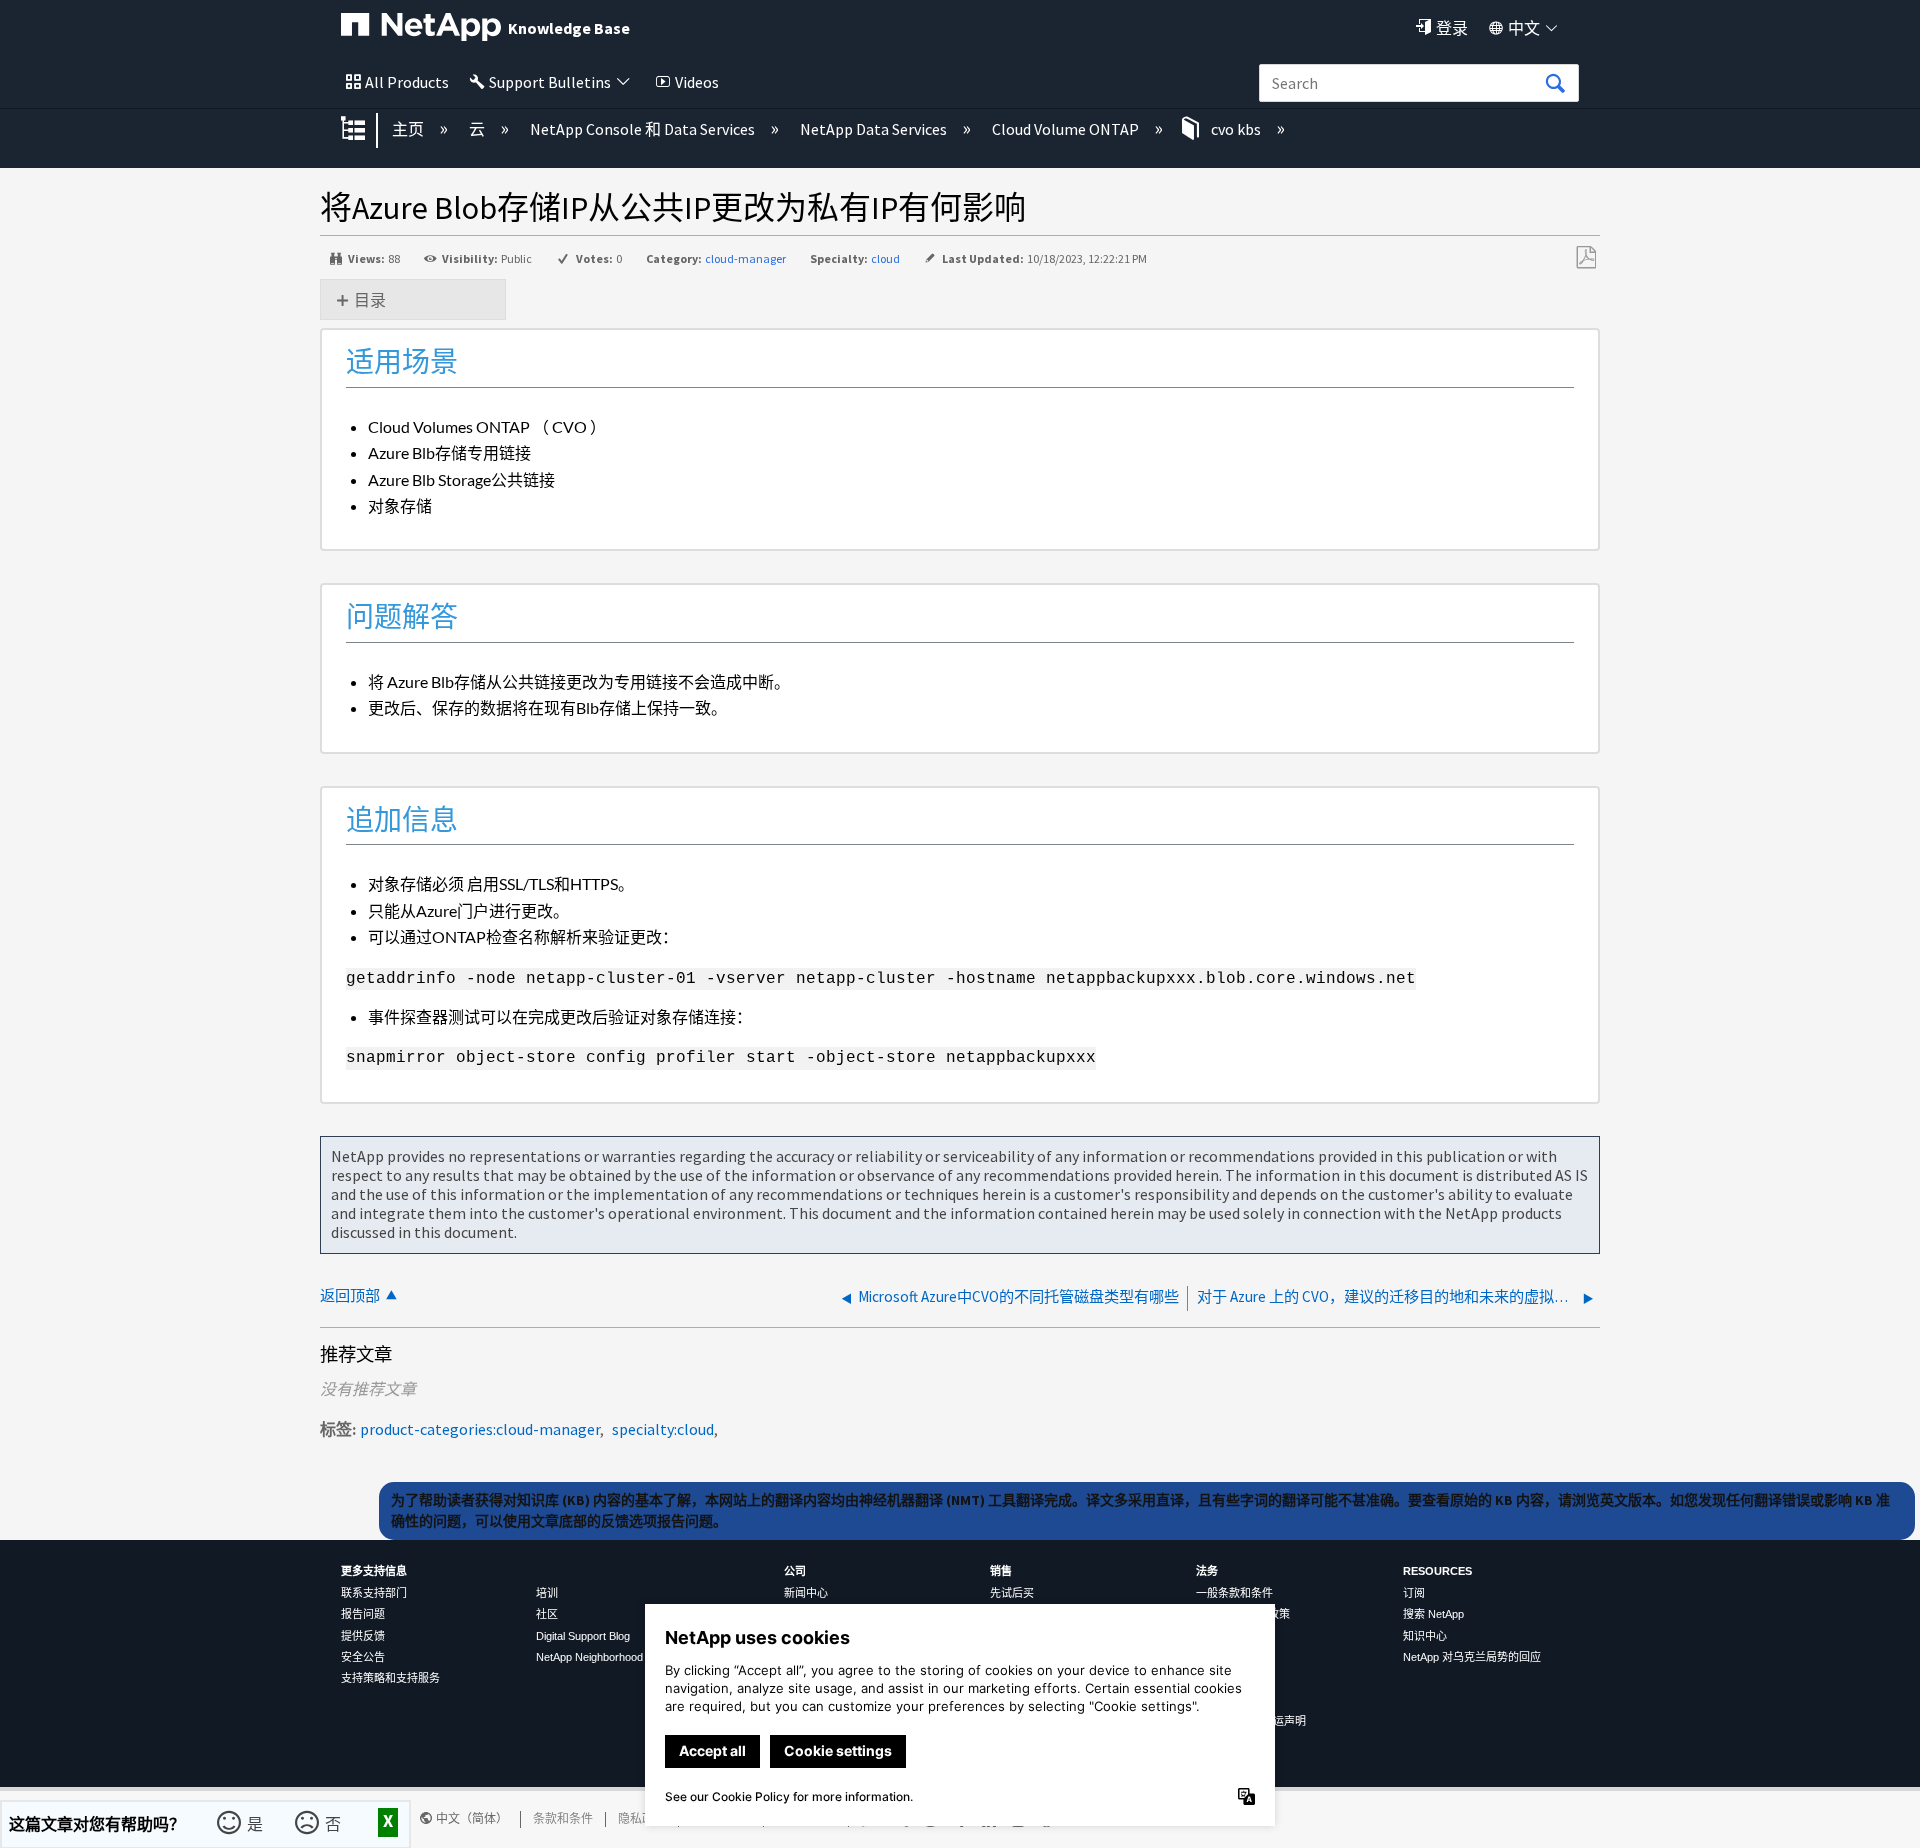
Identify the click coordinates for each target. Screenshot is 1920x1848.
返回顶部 (350, 1295)
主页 (409, 129)
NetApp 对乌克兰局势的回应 (1472, 1657)
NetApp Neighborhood (589, 1657)
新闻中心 (806, 1593)
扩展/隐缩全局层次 (366, 130)
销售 (1001, 1571)
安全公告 (363, 1657)
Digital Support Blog (583, 1636)
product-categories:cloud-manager (480, 1429)
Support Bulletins (550, 82)
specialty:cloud (663, 1429)
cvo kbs (1236, 129)
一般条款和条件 (1234, 1593)
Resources (1437, 1571)
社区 (547, 1614)
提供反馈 (363, 1636)
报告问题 (363, 1614)
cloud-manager (745, 258)
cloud (885, 258)
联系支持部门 (374, 1593)
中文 (1524, 28)
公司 (795, 1571)
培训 (547, 1593)
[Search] (1555, 84)
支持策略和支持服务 (390, 1678)
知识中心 (1425, 1636)
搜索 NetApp (1433, 1614)
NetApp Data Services (875, 129)
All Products (407, 82)
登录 (1452, 28)
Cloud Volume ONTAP (1067, 129)
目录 (370, 300)
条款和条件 (563, 1818)
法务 (1207, 1571)
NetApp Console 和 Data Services (644, 129)
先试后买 (1012, 1593)
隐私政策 (642, 1818)
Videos (697, 82)
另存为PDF (1585, 258)
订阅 (1414, 1593)
